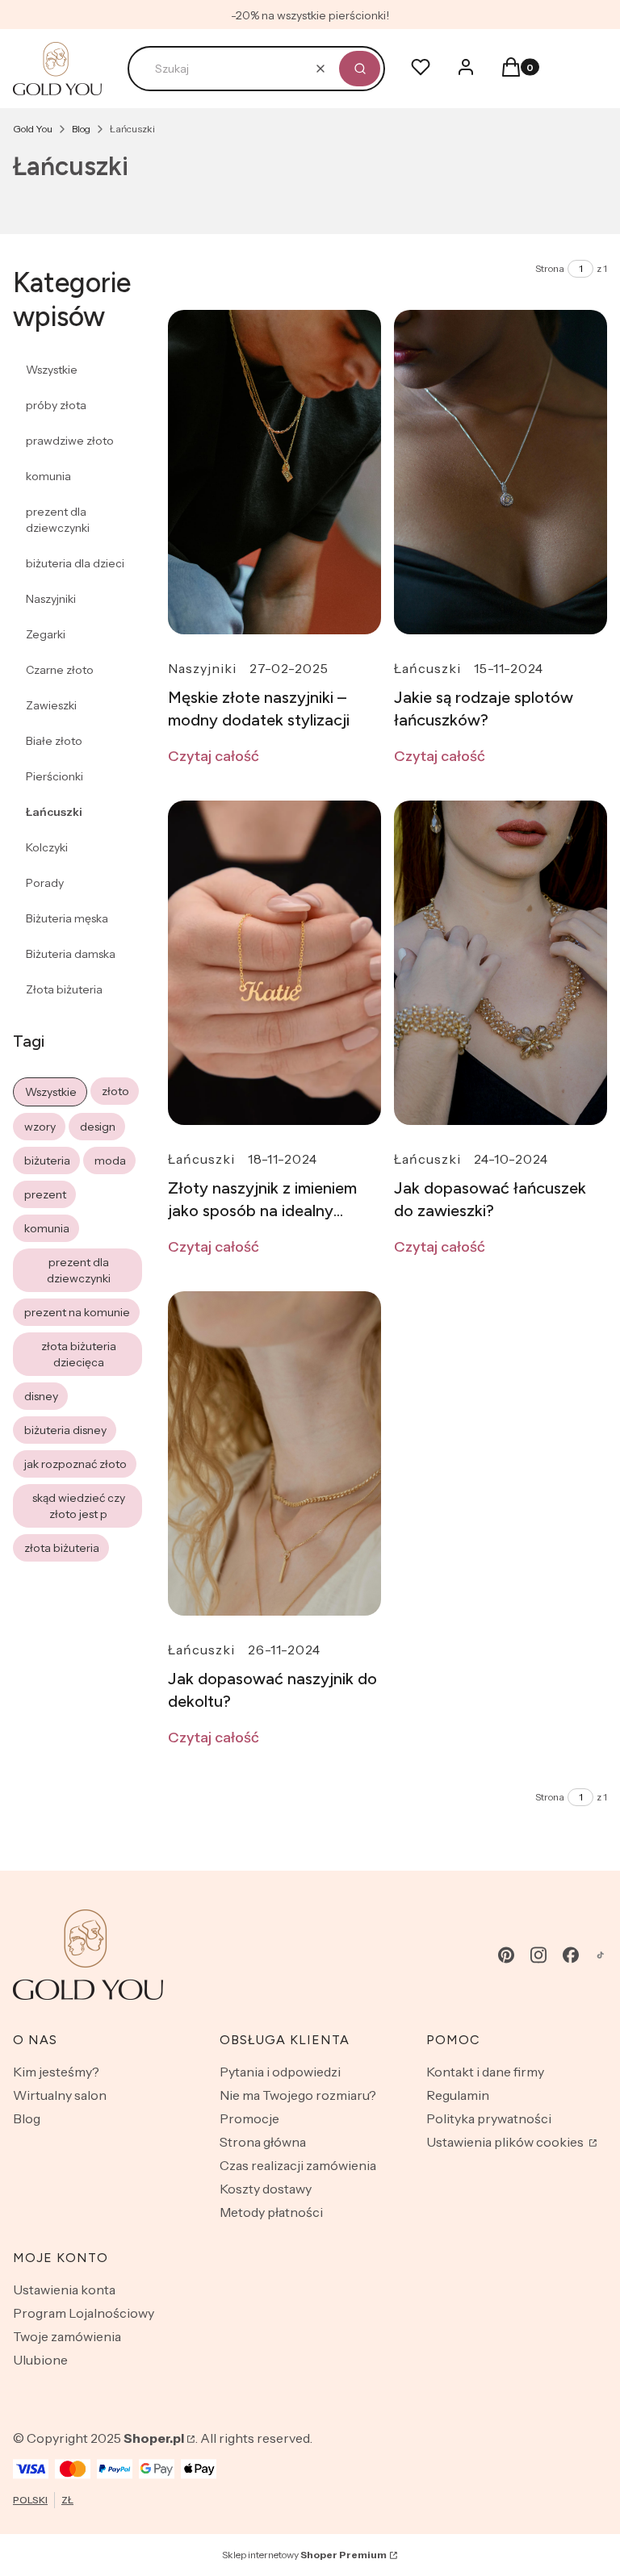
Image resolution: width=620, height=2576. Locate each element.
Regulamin (458, 2095)
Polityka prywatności (489, 2118)
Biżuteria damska (71, 954)
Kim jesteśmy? (56, 2072)
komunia (48, 476)
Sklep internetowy (304, 2555)
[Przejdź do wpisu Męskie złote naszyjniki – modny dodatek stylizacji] (274, 472)
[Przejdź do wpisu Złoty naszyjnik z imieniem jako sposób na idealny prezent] (274, 963)
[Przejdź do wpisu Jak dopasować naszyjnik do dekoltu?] (274, 1453)
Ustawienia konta (64, 2290)
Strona (550, 268)
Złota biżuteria (64, 989)
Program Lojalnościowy (84, 2313)
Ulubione (40, 2360)
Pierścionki (54, 776)
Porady (45, 883)
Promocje (249, 2118)
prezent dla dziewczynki (58, 520)
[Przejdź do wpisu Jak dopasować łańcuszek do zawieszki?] (501, 963)
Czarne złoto (60, 670)
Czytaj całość (214, 756)
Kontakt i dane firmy (485, 2072)
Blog (81, 129)
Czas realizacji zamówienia (298, 2165)
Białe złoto (54, 741)
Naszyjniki (51, 599)
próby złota (56, 405)
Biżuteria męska (67, 918)
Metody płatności (271, 2212)
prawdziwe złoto (70, 441)
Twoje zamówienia (67, 2336)
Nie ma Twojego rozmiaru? (298, 2095)
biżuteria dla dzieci (75, 563)
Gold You (33, 129)
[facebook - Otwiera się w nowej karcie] (571, 1955)
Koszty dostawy (266, 2189)
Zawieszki (51, 705)
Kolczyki (47, 847)
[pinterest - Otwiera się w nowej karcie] (506, 1955)
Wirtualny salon (60, 2095)
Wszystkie (52, 370)
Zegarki (46, 634)
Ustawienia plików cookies (506, 2142)
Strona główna (263, 2142)
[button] (360, 69)
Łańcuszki (54, 812)
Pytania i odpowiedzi (280, 2072)
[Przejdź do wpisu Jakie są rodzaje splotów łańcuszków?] (501, 472)
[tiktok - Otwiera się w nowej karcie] (600, 1955)
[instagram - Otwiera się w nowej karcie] (538, 1955)
